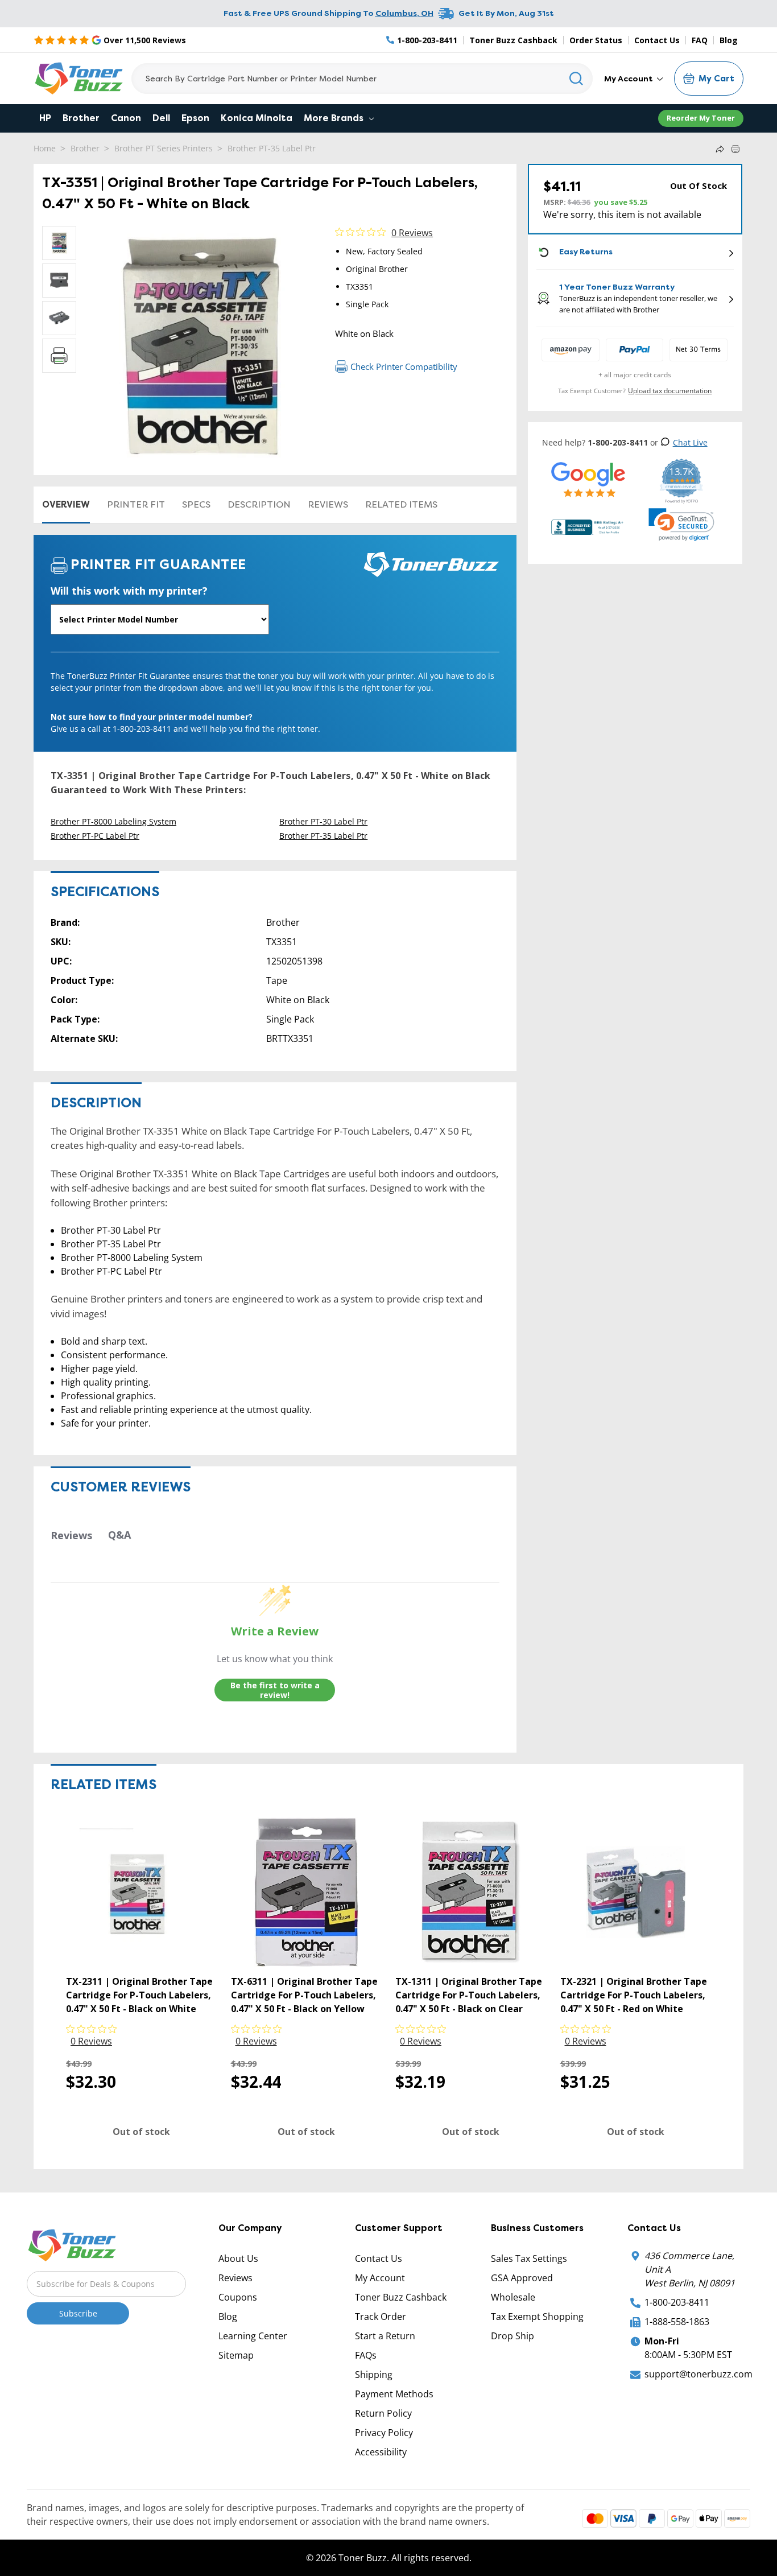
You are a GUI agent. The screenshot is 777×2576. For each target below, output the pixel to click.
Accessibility (381, 2452)
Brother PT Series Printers (164, 148)
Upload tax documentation (670, 391)
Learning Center (253, 2336)
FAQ (700, 40)
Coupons (238, 2297)
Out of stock (141, 2132)
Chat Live (690, 442)
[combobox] (362, 79)
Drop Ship (513, 2336)
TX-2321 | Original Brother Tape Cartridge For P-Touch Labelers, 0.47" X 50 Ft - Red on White (634, 1995)
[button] (681, 525)
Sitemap (236, 2355)
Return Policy (383, 2413)
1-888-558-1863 (677, 2322)
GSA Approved (522, 2278)
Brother (81, 118)
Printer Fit (136, 504)
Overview (66, 504)
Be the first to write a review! (275, 1690)
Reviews (328, 504)
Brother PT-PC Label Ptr (95, 836)
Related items (401, 504)
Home (45, 148)
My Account (629, 79)
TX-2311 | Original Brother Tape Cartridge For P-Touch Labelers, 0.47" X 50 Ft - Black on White (139, 1995)
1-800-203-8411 (677, 2302)
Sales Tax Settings (529, 2258)
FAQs (366, 2355)
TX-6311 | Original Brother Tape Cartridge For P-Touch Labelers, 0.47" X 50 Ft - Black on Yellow (304, 1995)
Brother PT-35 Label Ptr (272, 148)
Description (259, 504)
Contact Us (657, 40)
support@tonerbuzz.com (699, 2374)
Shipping (374, 2375)
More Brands (335, 118)
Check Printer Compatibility (404, 366)
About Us (238, 2258)
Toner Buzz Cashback (513, 40)
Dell (161, 118)
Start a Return (385, 2336)
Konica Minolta (257, 118)
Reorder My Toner (701, 118)
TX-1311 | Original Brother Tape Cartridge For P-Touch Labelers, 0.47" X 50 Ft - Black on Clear (469, 1995)
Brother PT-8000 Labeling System (113, 821)
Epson (195, 118)
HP (45, 118)
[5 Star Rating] (588, 479)
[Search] (576, 79)
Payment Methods (394, 2394)
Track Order (381, 2317)
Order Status (596, 40)
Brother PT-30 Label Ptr (323, 821)
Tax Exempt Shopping (537, 2317)
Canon (126, 118)
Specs (196, 504)
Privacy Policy (384, 2433)
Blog (729, 40)
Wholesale (513, 2297)
